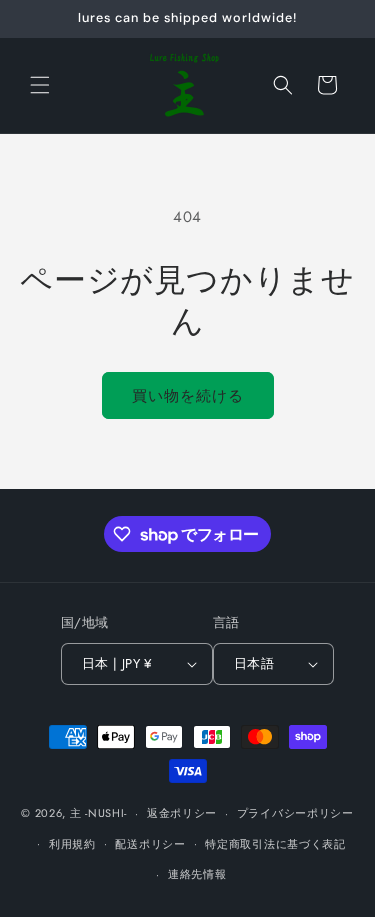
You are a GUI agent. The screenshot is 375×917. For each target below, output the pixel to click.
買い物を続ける (188, 396)
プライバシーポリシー (295, 813)
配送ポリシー (150, 844)
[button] (40, 85)
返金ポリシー (182, 813)
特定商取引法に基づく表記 (275, 844)
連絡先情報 (197, 874)
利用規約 (72, 844)
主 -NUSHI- (98, 813)
